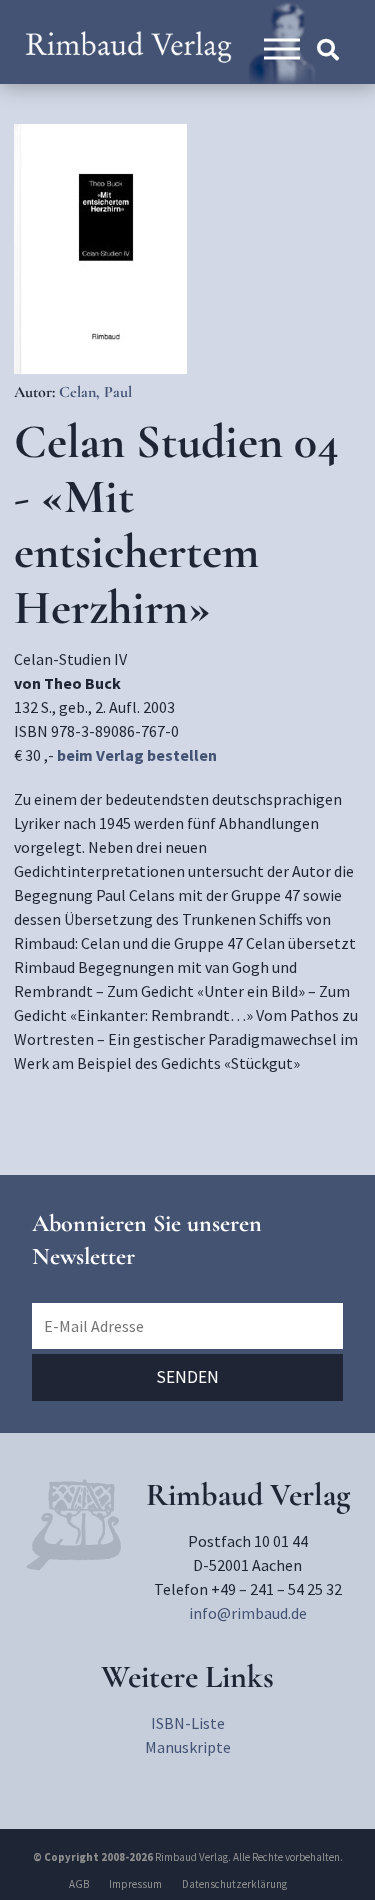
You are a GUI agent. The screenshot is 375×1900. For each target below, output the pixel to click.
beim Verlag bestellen (137, 755)
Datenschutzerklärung (234, 1884)
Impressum (135, 1884)
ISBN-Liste (188, 1723)
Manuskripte (188, 1747)
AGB (79, 1884)
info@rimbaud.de (248, 1613)
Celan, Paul (95, 392)
